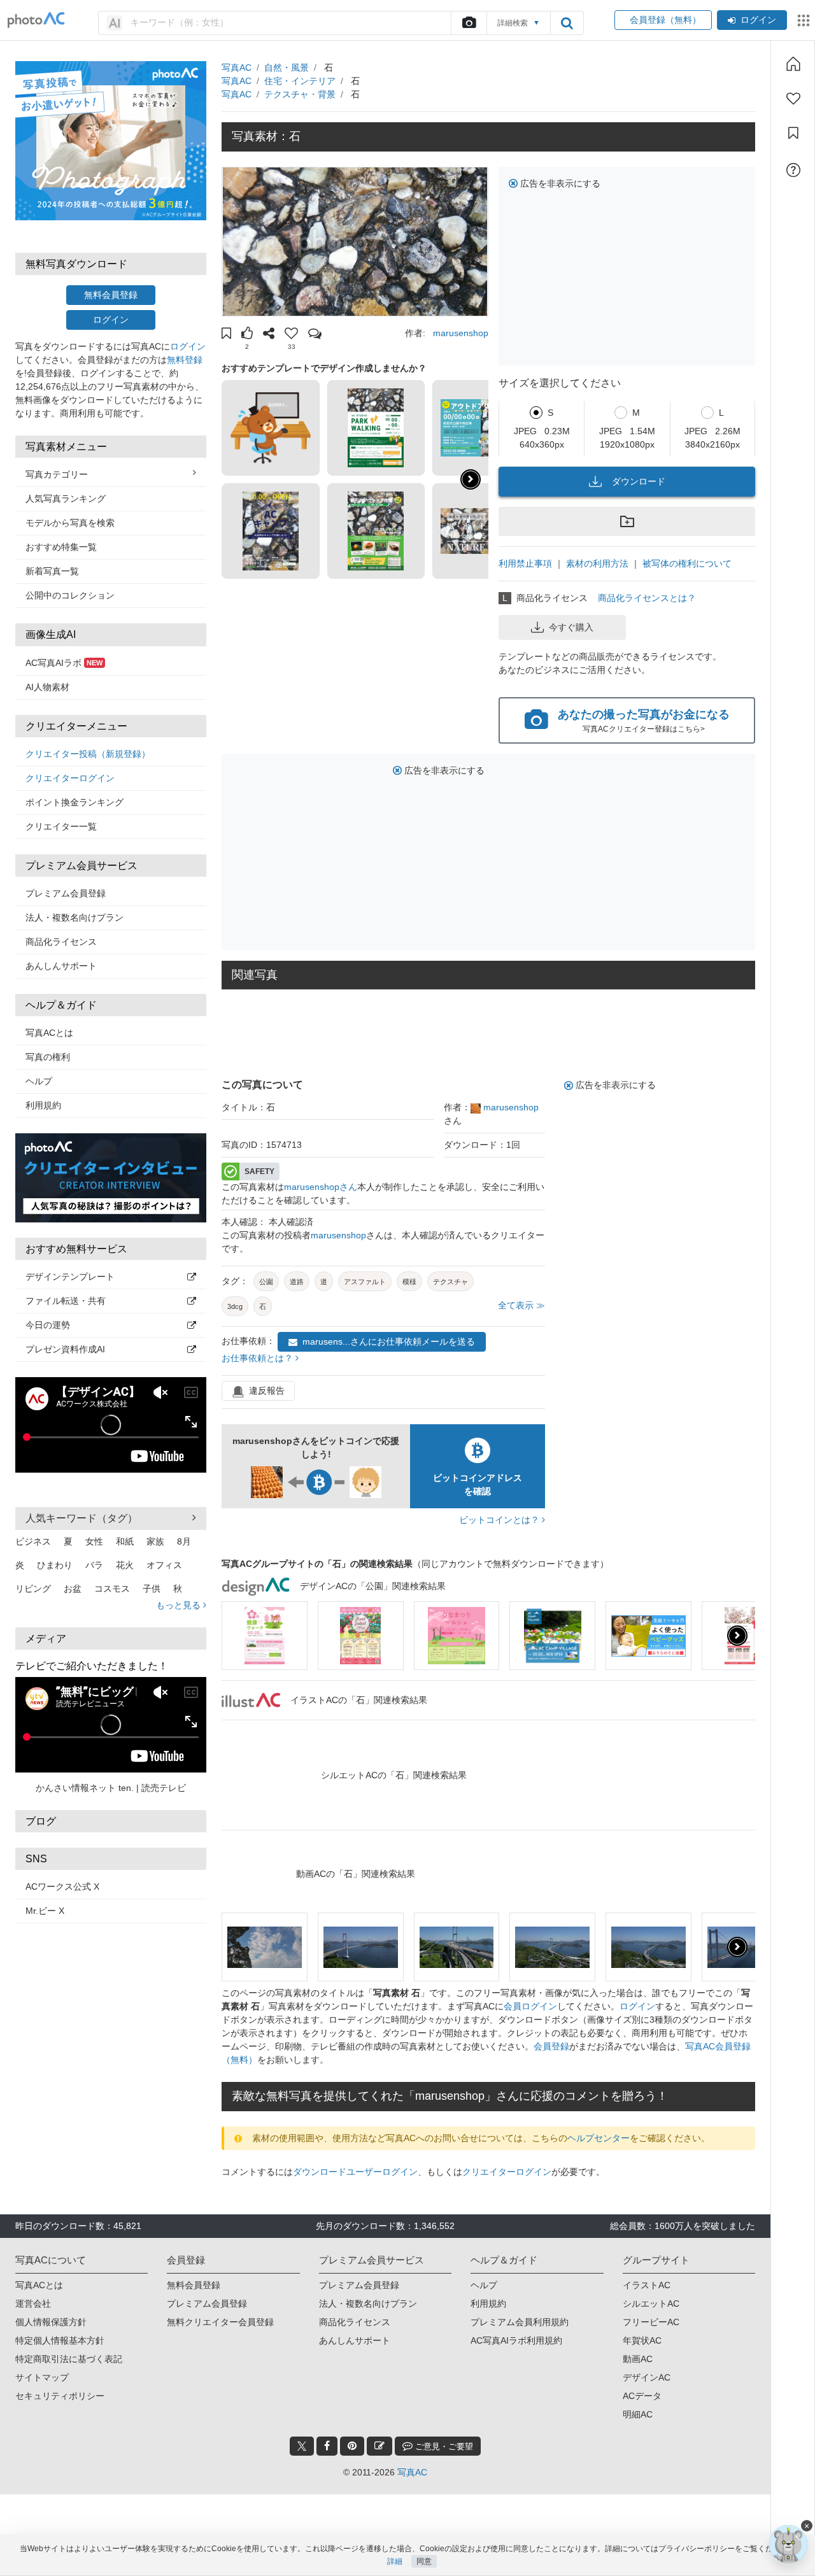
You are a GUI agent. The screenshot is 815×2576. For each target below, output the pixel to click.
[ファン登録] (793, 99)
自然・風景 (287, 67)
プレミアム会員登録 (66, 893)
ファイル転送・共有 (66, 1301)
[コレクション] (793, 133)
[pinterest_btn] (352, 2446)
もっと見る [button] (180, 1605)
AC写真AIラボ (64, 663)
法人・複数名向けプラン (74, 917)
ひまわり (55, 1565)
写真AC (237, 67)
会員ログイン (530, 2006)
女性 (94, 1541)
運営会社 (33, 2304)
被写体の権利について (687, 563)
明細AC (638, 2414)
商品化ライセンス (61, 942)
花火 (125, 1565)
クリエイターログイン (70, 778)
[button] (226, 335)
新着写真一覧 (52, 571)
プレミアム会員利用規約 (520, 2322)
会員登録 (551, 2046)
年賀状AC (642, 2340)
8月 (184, 1541)
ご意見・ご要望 (443, 2446)
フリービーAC (651, 2322)
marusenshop (461, 333)
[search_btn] (567, 23)
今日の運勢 (48, 1325)
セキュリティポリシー (60, 2396)
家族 (155, 1541)
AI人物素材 (47, 687)
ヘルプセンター (599, 2138)
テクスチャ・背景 (300, 94)
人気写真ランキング (66, 499)
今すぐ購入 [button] (571, 627)
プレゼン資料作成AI (65, 1349)
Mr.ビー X (45, 1911)
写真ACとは (49, 1033)
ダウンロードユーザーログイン (355, 2172)
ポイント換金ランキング (74, 802)
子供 (152, 1589)
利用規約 (43, 1105)
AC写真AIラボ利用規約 (516, 2340)
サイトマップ (42, 2377)
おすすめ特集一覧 (61, 547)
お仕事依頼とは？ (259, 1358)
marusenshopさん (321, 1187)
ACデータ (642, 2396)
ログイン (758, 20)
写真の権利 (48, 1057)
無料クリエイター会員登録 (220, 2322)
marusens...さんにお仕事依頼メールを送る (389, 1341)
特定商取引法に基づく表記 (69, 2359)
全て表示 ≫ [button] (521, 1305)
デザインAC (647, 2377)
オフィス (164, 1565)
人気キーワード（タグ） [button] (81, 1518)
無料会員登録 (111, 295)
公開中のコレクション (70, 595)
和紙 (125, 1541)
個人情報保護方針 (51, 2322)
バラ (94, 1565)
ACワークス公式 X (62, 1886)
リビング (33, 1589)
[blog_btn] (379, 2446)
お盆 (73, 1589)
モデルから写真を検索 (70, 523)
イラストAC (647, 2285)
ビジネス (33, 1541)
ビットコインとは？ (500, 1520)
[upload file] (469, 23)
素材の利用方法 (597, 563)
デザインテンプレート (70, 1277)
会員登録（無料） (663, 20)
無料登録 (185, 360)
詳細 (395, 2561)
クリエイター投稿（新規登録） (88, 754)
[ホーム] (793, 64)
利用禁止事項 (525, 563)
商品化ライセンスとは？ (647, 598)
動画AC (638, 2359)
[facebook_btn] (327, 2446)
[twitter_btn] (302, 2446)
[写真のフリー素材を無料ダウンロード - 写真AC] (36, 20)
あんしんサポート (61, 966)
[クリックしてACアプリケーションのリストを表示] (804, 20)
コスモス (112, 1589)
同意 (424, 2561)
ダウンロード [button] (639, 481)
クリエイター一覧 (61, 826)
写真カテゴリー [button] (57, 474)
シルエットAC (651, 2304)
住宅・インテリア (300, 81)
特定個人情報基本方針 (60, 2340)
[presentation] (737, 1636)
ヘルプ (39, 1081)
